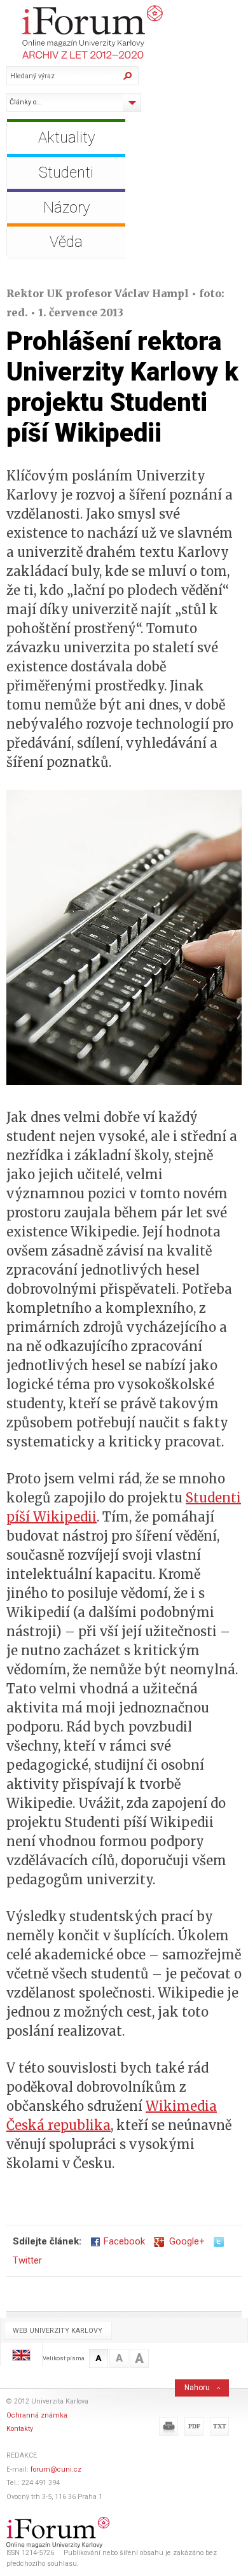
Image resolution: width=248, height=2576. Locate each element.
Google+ (184, 2241)
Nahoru (197, 2388)
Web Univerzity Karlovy (58, 2331)
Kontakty (20, 2429)
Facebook (124, 2241)
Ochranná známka (37, 2415)
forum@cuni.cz (56, 2469)
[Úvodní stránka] (127, 32)
